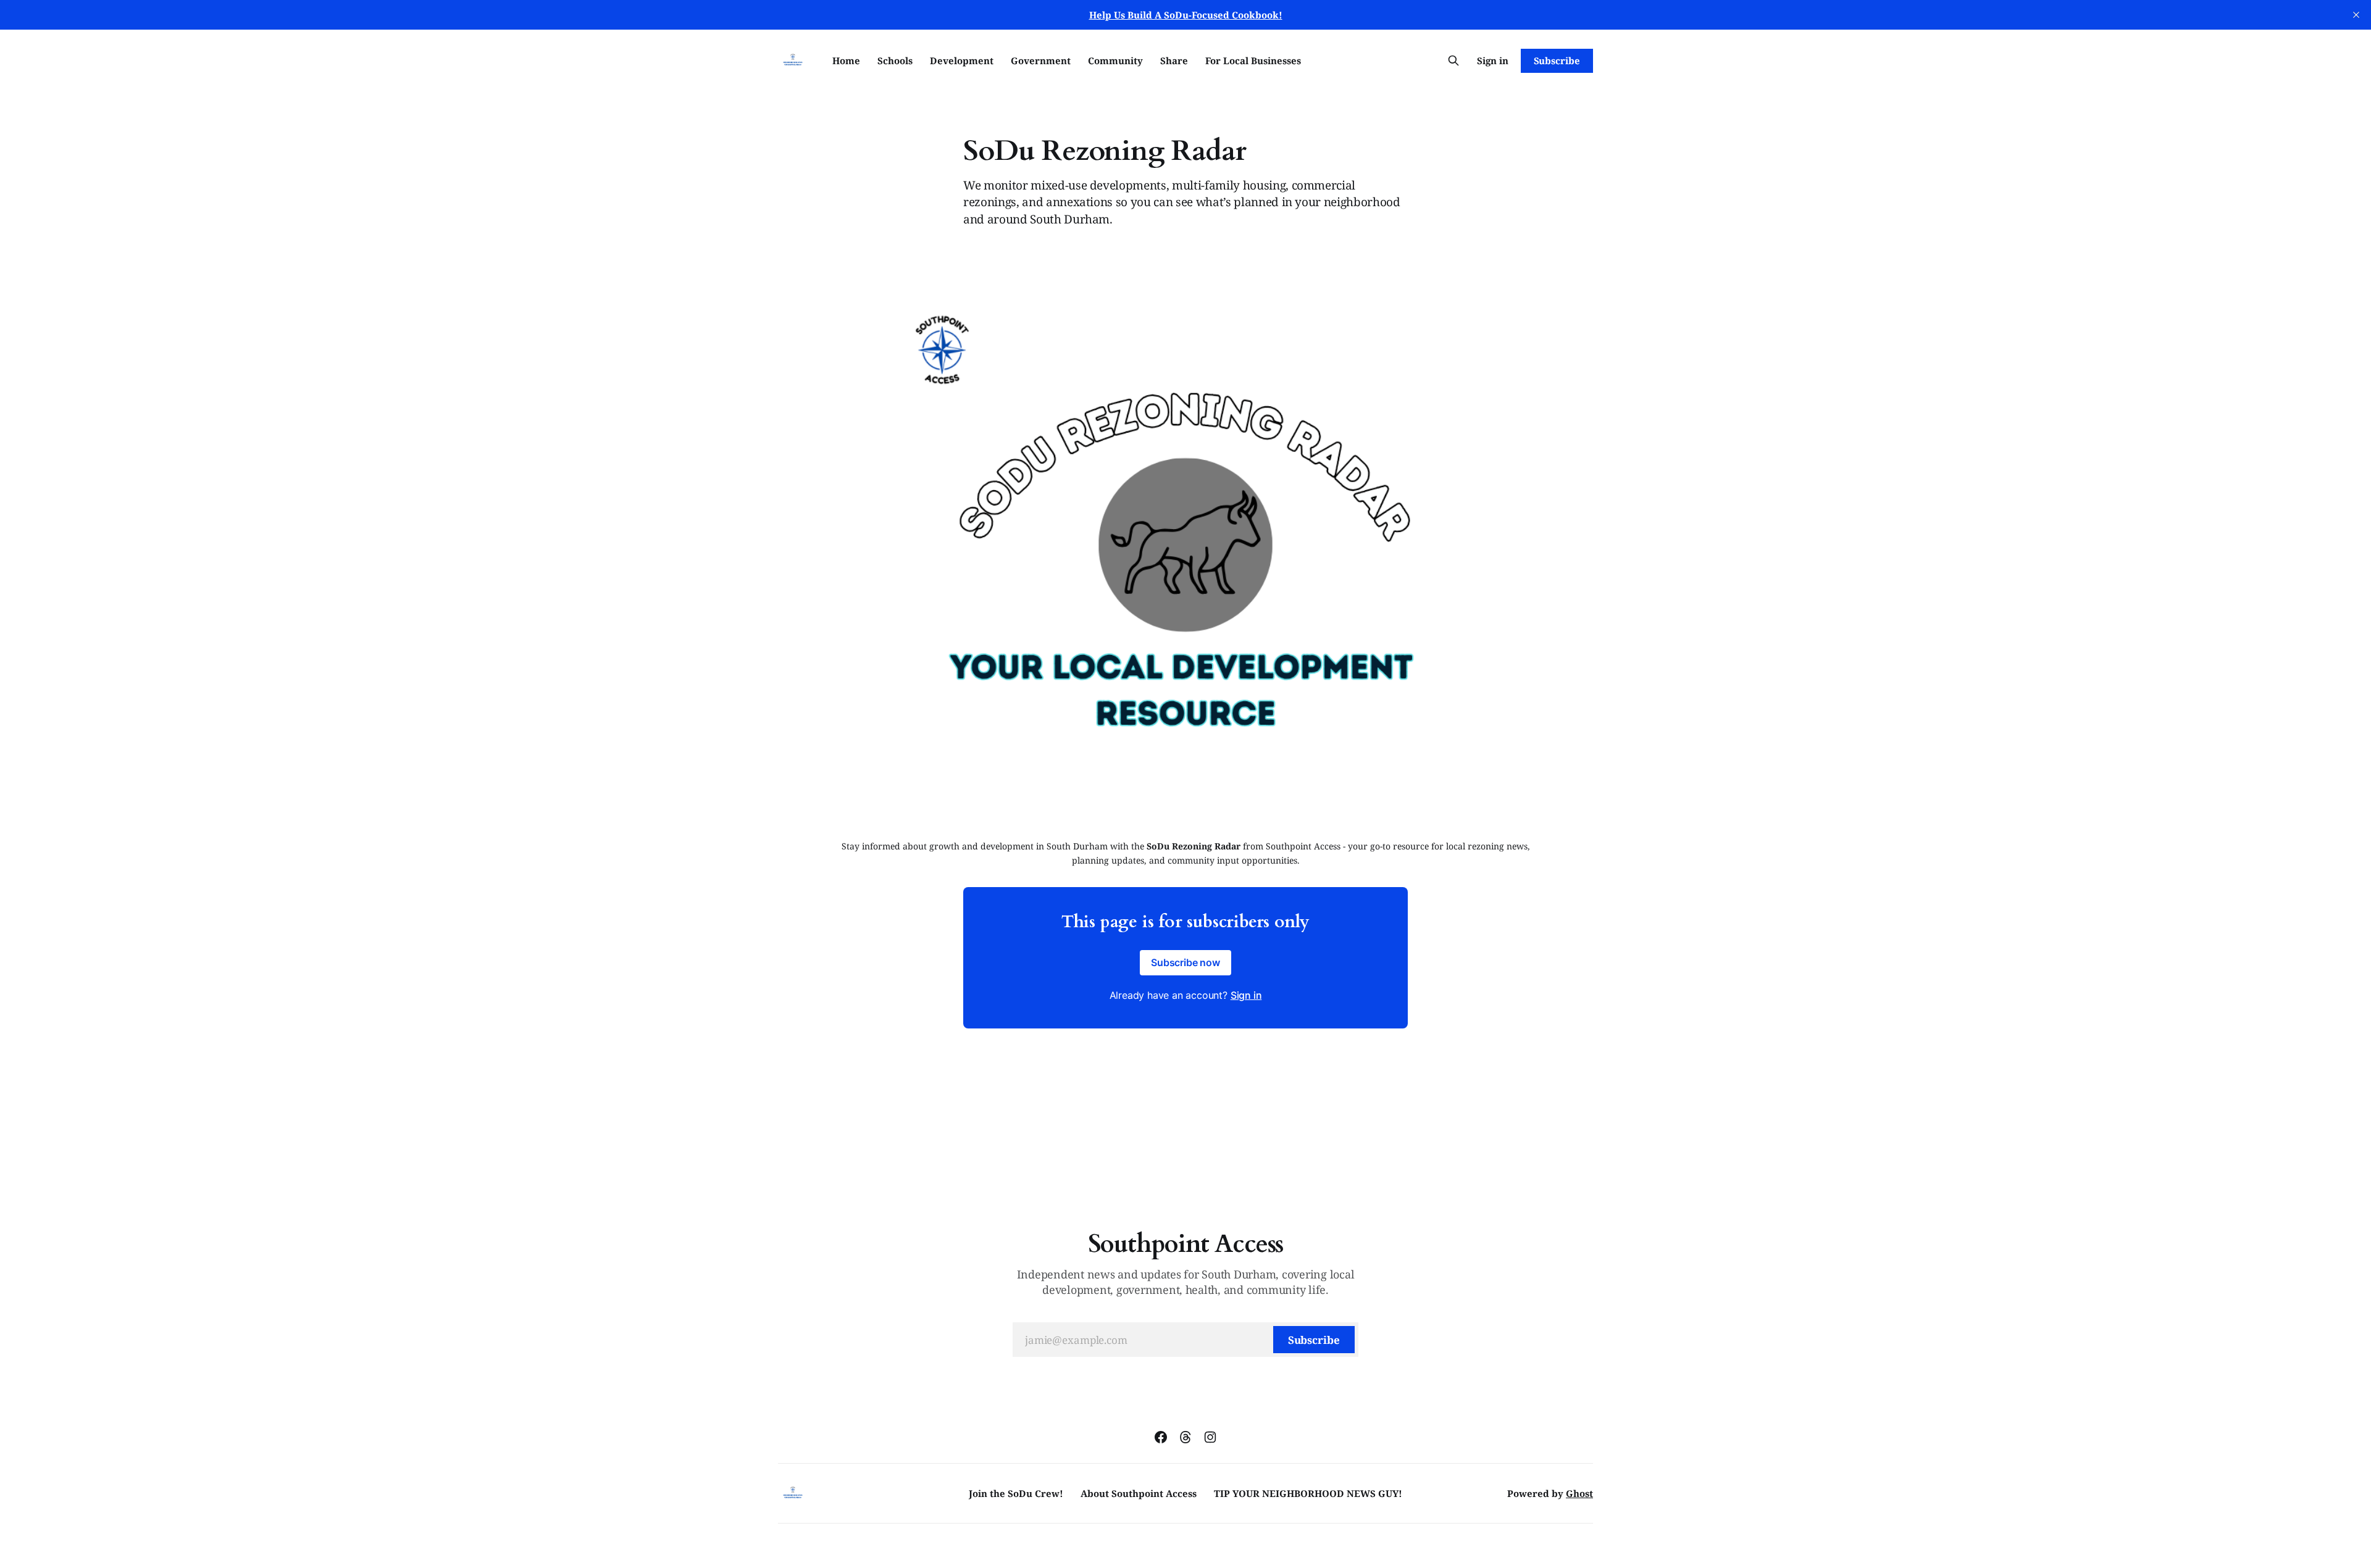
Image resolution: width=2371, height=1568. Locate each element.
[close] (2356, 15)
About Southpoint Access (1139, 1493)
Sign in (1493, 60)
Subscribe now (1185, 962)
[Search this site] (1453, 60)
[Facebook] (1161, 1437)
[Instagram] (1210, 1437)
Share (1174, 60)
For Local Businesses (1253, 60)
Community (1115, 60)
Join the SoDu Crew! (1016, 1493)
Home (846, 60)
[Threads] (1185, 1437)
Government (1041, 60)
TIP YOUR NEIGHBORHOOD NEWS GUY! (1308, 1493)
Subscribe (1557, 60)
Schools (895, 60)
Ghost (1579, 1493)
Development (962, 60)
